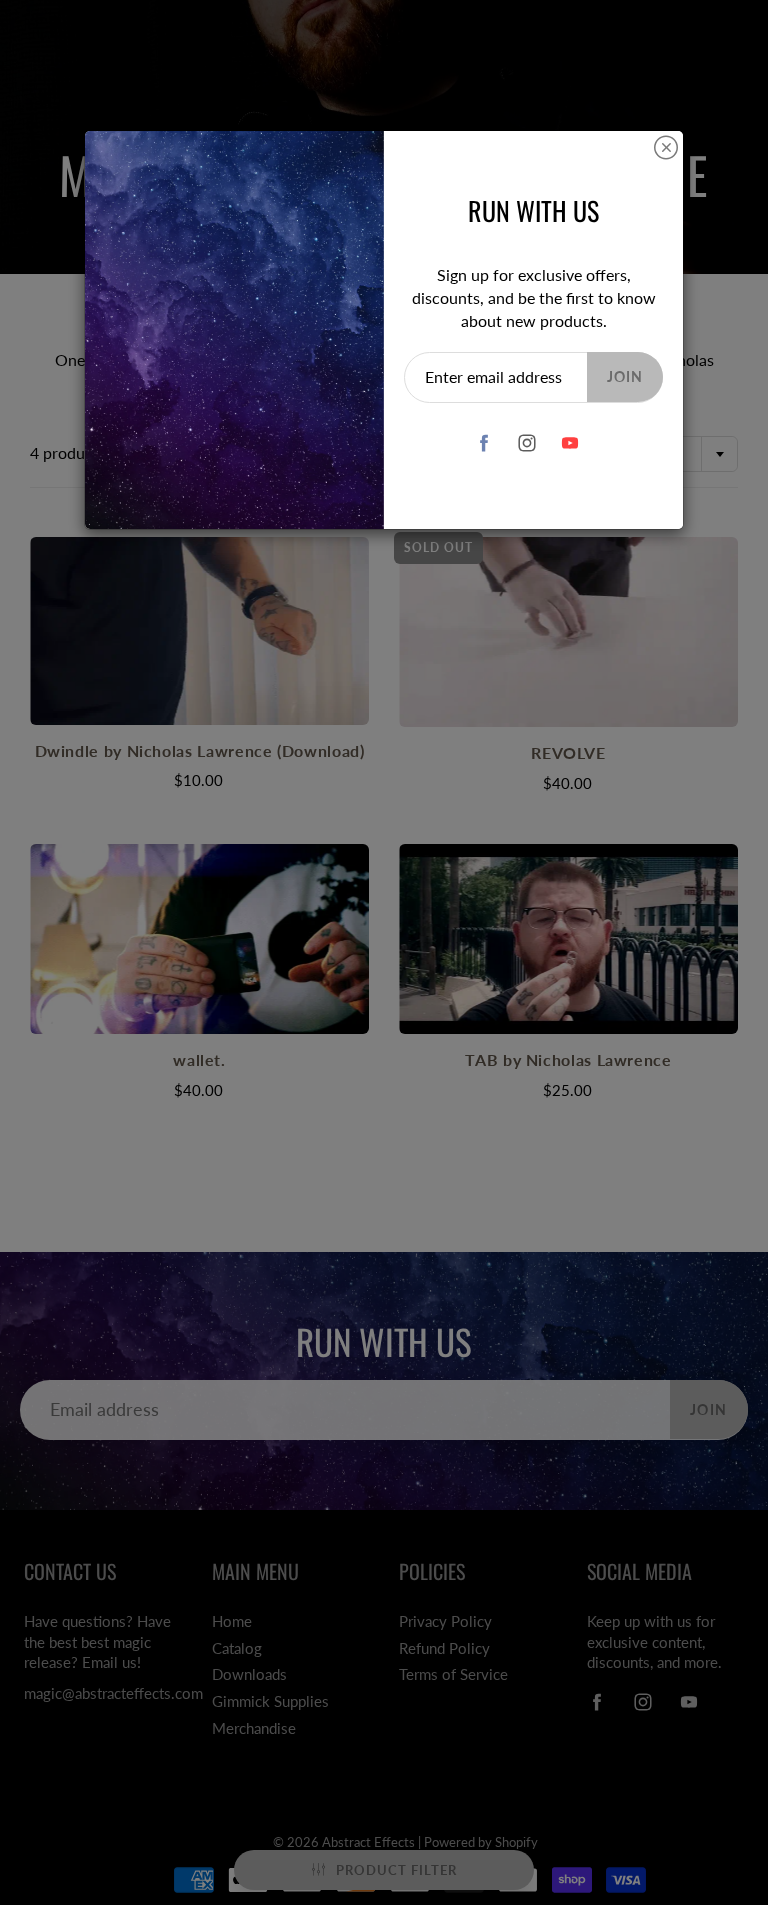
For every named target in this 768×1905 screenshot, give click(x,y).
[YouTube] (569, 442)
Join (625, 376)
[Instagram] (526, 442)
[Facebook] (483, 442)
